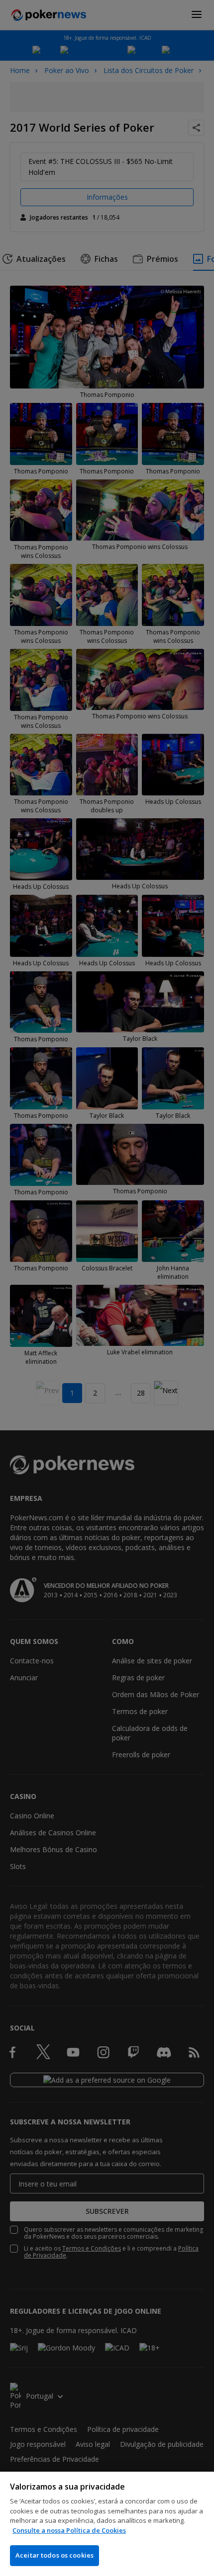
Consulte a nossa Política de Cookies (69, 2530)
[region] (107, 2524)
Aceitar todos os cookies (54, 2555)
